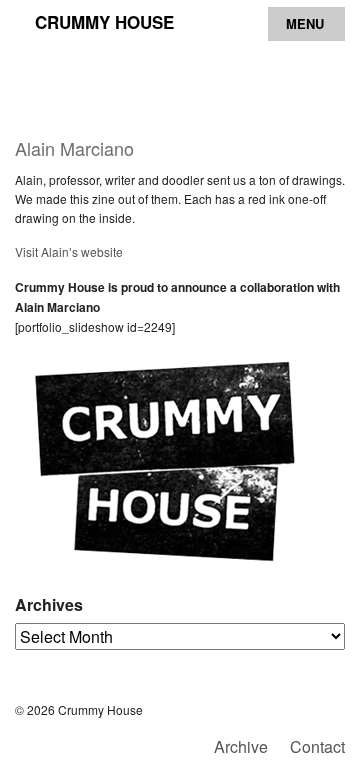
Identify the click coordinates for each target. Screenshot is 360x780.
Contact (317, 746)
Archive (241, 746)
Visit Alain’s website (69, 251)
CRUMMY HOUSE (104, 22)
